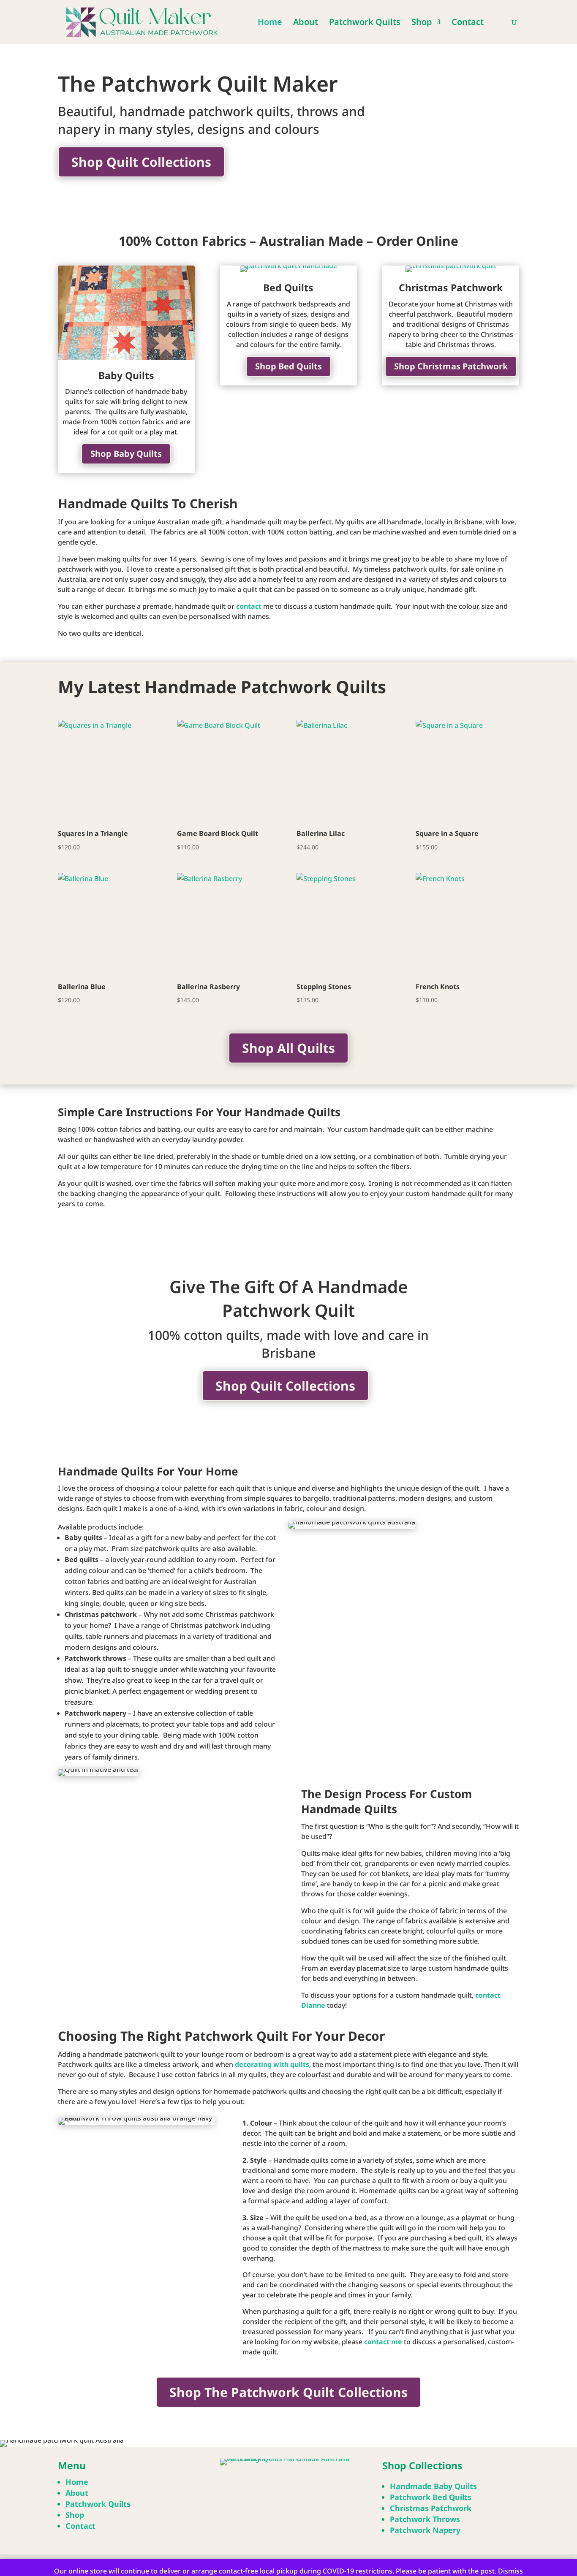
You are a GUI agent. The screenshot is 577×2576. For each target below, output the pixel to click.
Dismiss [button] (510, 2571)
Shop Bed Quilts (288, 366)
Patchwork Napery (425, 2530)
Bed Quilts (288, 287)
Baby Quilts (126, 375)
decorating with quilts (272, 2064)
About (306, 23)
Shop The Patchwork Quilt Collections (288, 2392)
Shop (422, 23)
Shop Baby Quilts (126, 454)
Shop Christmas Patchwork (451, 366)
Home (270, 23)
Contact (468, 23)
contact (249, 606)
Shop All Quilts (288, 1048)
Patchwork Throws (425, 2519)
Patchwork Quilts (365, 23)
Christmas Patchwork (451, 287)
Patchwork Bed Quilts (431, 2497)
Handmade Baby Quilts (433, 2486)
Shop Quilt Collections (141, 162)
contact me (383, 2342)
